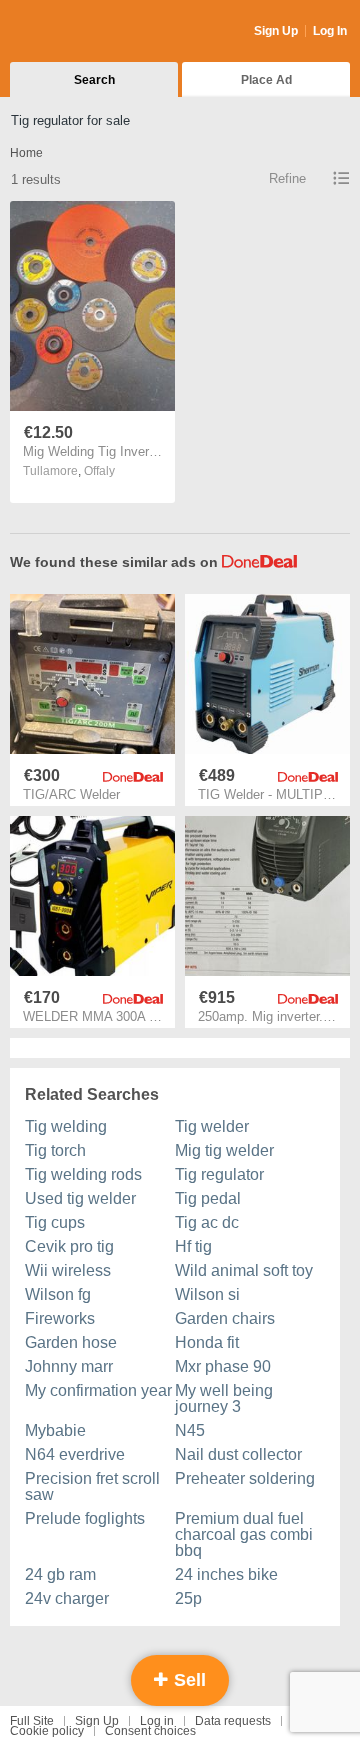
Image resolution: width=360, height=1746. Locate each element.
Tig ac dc (207, 1222)
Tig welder (212, 1126)
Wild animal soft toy (244, 1270)
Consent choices (150, 1731)
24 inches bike (226, 1574)
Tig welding (66, 1126)
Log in (157, 1721)
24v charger (67, 1598)
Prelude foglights (85, 1518)
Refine (287, 178)
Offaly (99, 471)
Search (94, 80)
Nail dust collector (238, 1454)
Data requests (233, 1721)
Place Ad (266, 80)
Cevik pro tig (69, 1246)
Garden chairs (225, 1318)
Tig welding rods (83, 1174)
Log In (330, 31)
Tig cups (55, 1222)
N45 (190, 1430)
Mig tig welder (224, 1150)
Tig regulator (219, 1174)
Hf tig (193, 1246)
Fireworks (60, 1318)
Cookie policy (47, 1731)
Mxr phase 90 (223, 1366)
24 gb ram (60, 1574)
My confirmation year (98, 1390)
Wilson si (207, 1294)
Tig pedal (208, 1198)
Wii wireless (68, 1270)
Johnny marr (69, 1366)
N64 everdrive (75, 1454)
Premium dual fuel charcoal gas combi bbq (244, 1534)
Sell (187, 1680)
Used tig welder (80, 1198)
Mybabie (55, 1430)
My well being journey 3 (224, 1398)
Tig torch (55, 1150)
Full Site (32, 1721)
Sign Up (276, 31)
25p (188, 1598)
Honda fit (207, 1342)
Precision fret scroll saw (92, 1486)
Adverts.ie (88, 32)
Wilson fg (58, 1294)
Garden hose (71, 1342)
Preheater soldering (245, 1478)
